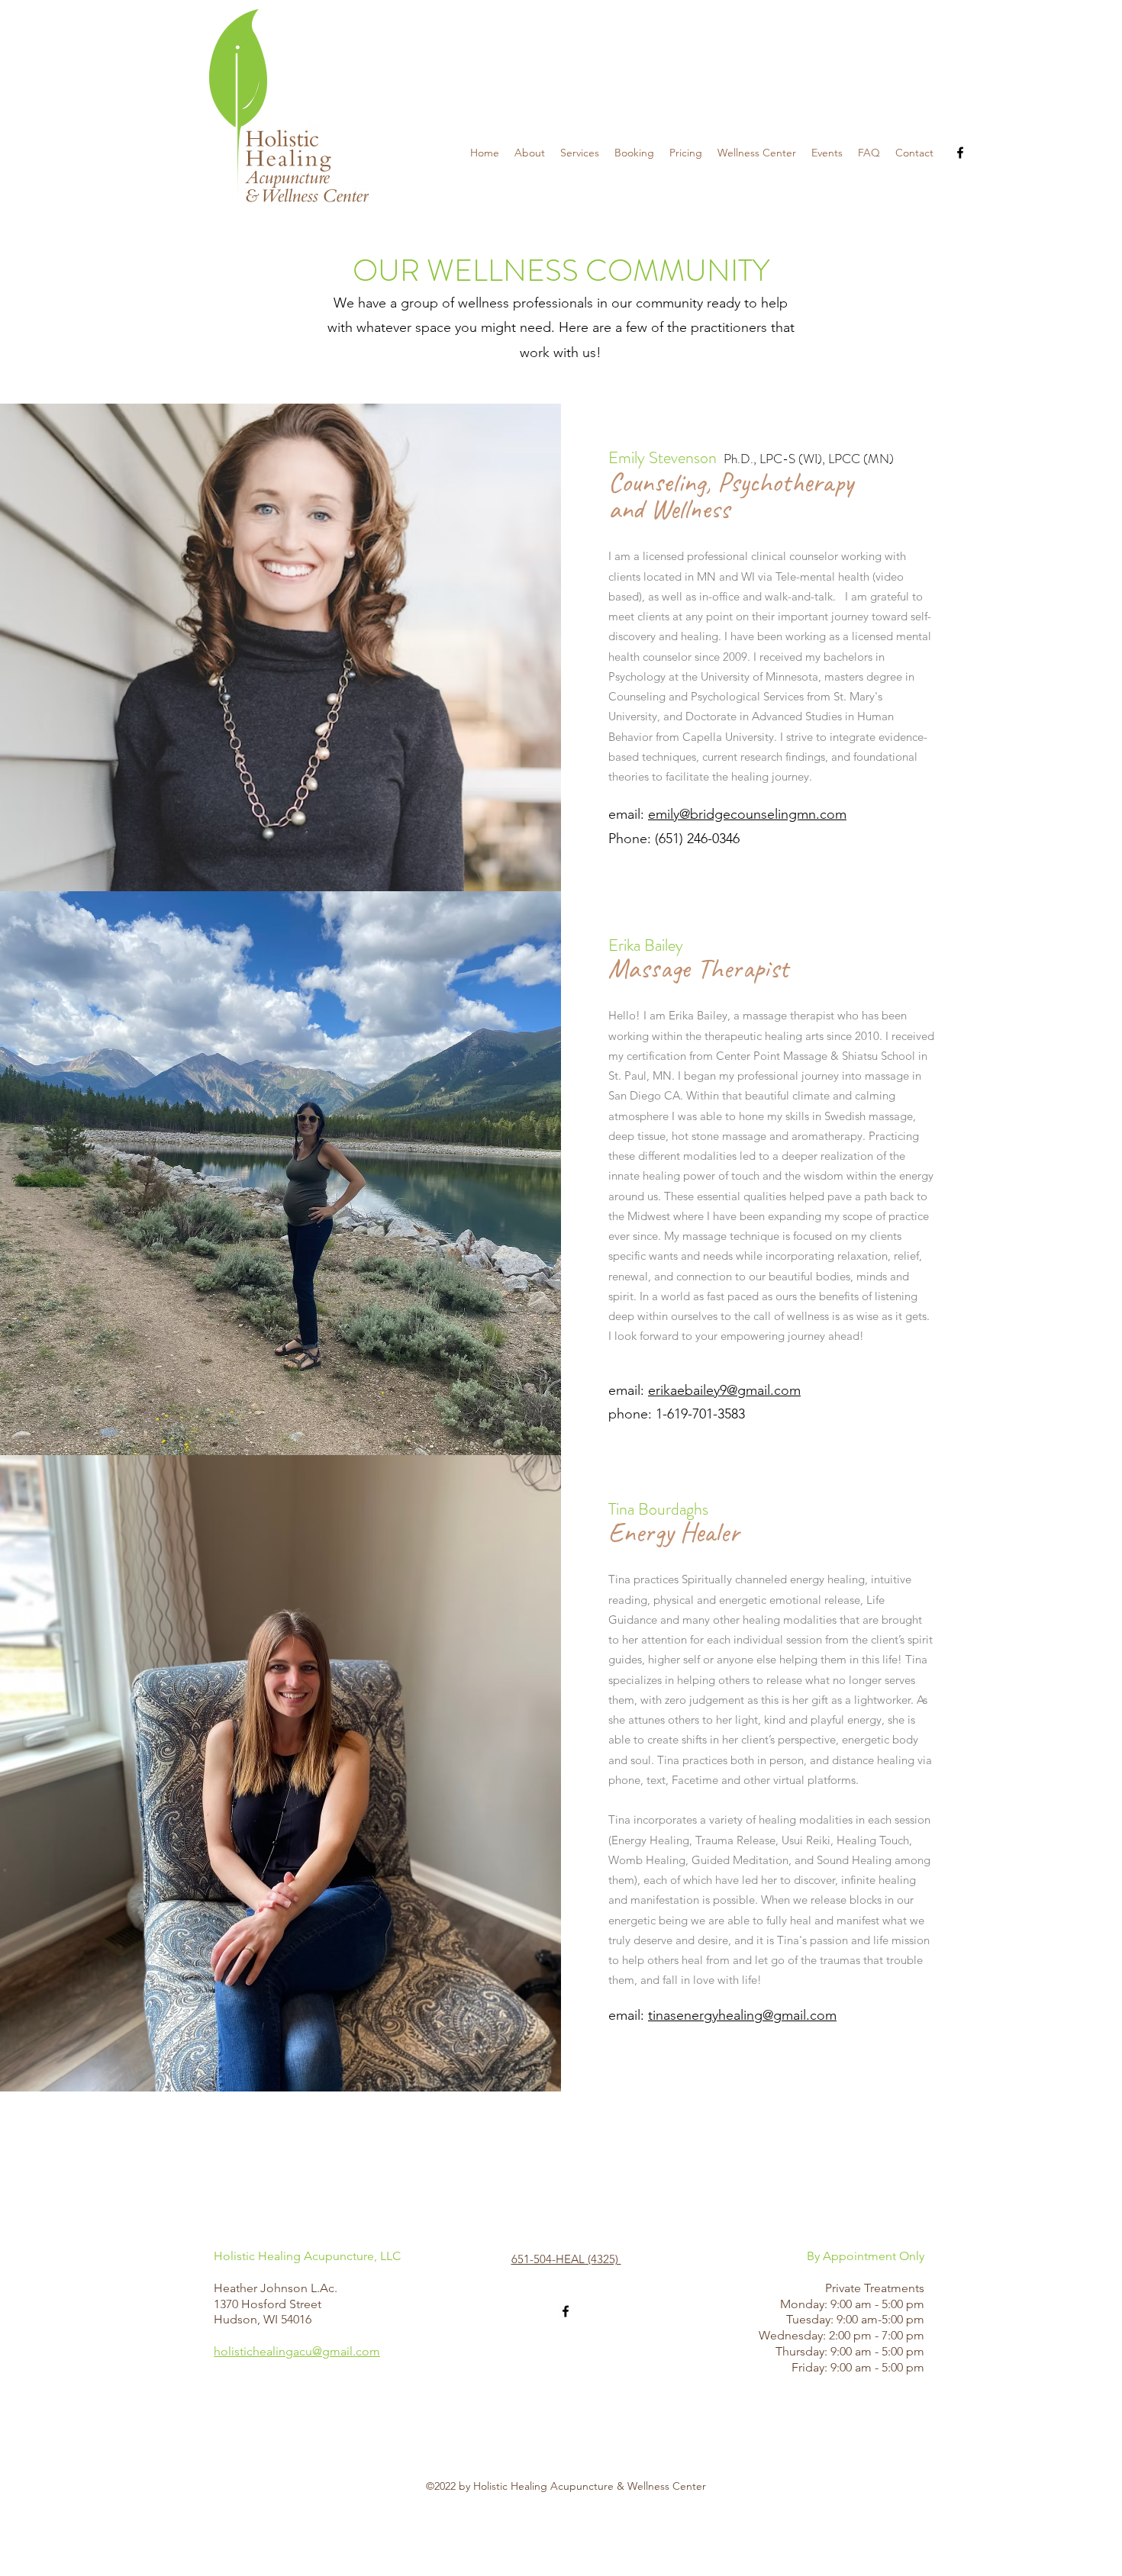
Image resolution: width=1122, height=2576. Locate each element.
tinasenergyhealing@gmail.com (742, 2015)
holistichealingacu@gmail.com (297, 2351)
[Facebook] (960, 153)
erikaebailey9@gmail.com (724, 1390)
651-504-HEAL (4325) (566, 2259)
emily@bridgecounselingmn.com (747, 814)
